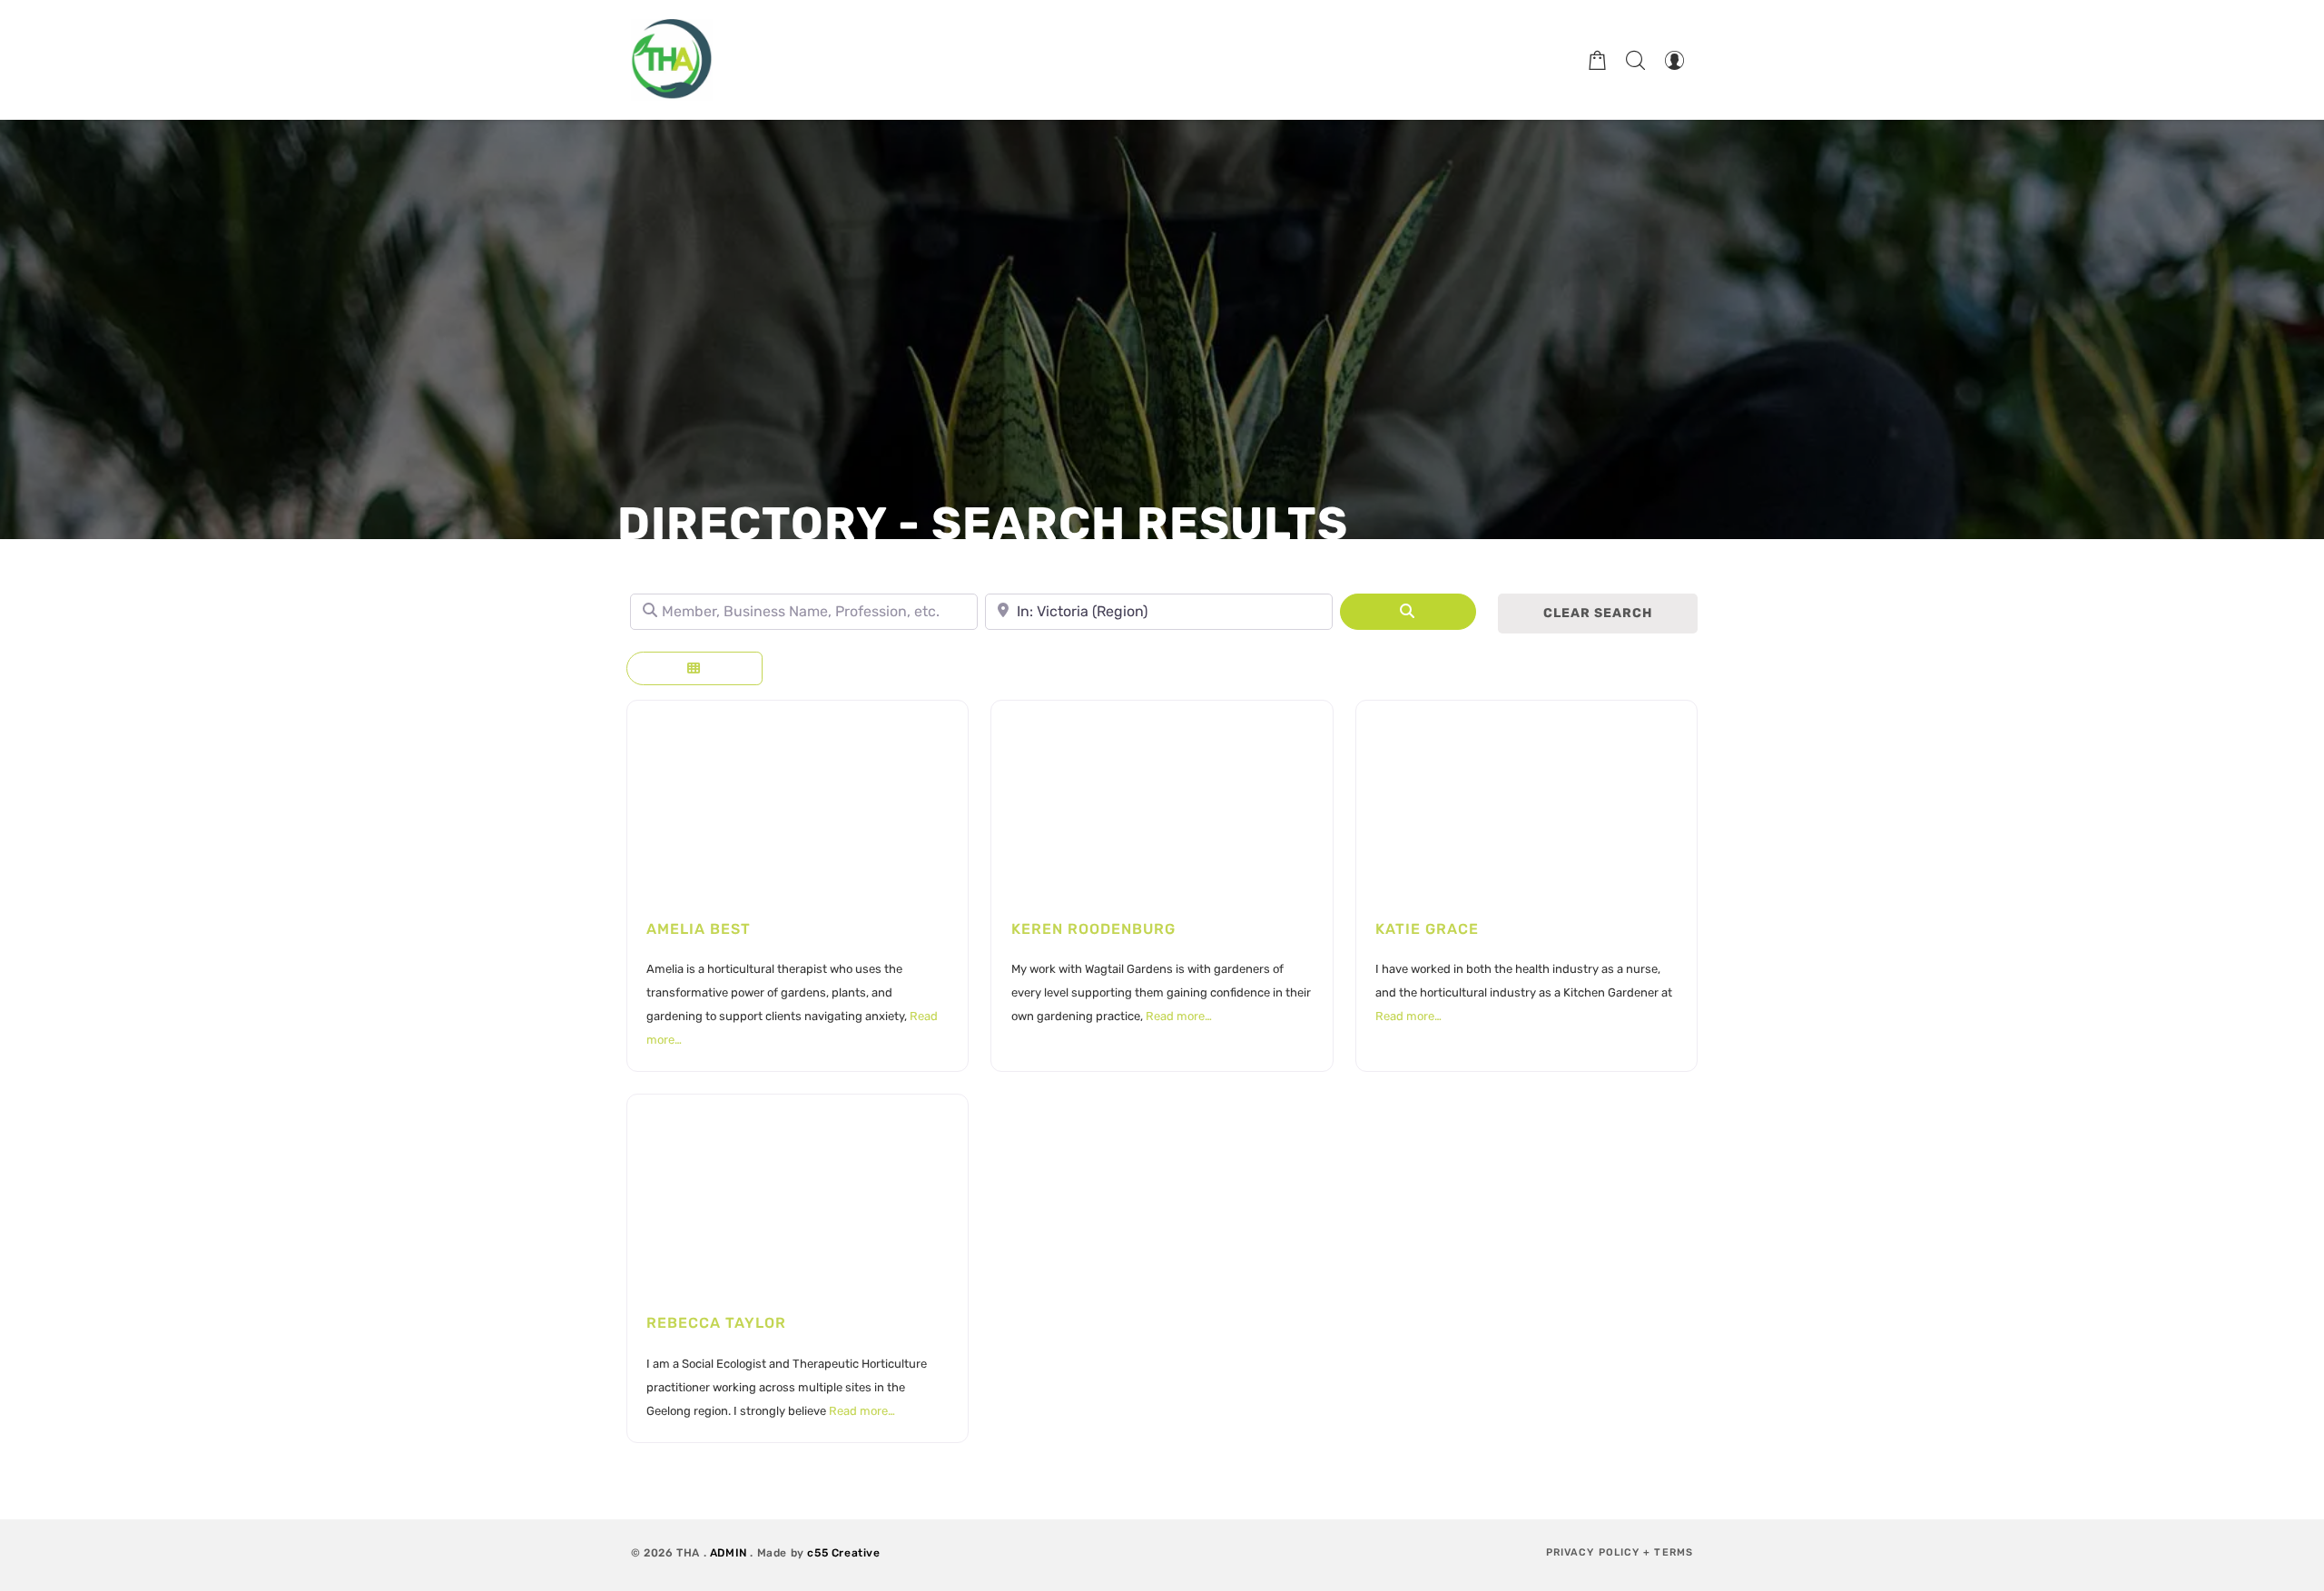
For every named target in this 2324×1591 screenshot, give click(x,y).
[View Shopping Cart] (1598, 60)
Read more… (1179, 1016)
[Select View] (694, 668)
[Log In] (1674, 60)
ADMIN (729, 1553)
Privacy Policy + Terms (1620, 1552)
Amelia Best (699, 929)
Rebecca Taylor (716, 1323)
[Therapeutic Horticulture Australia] (672, 60)
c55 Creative (843, 1553)
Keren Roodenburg (1093, 929)
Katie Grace (1427, 929)
